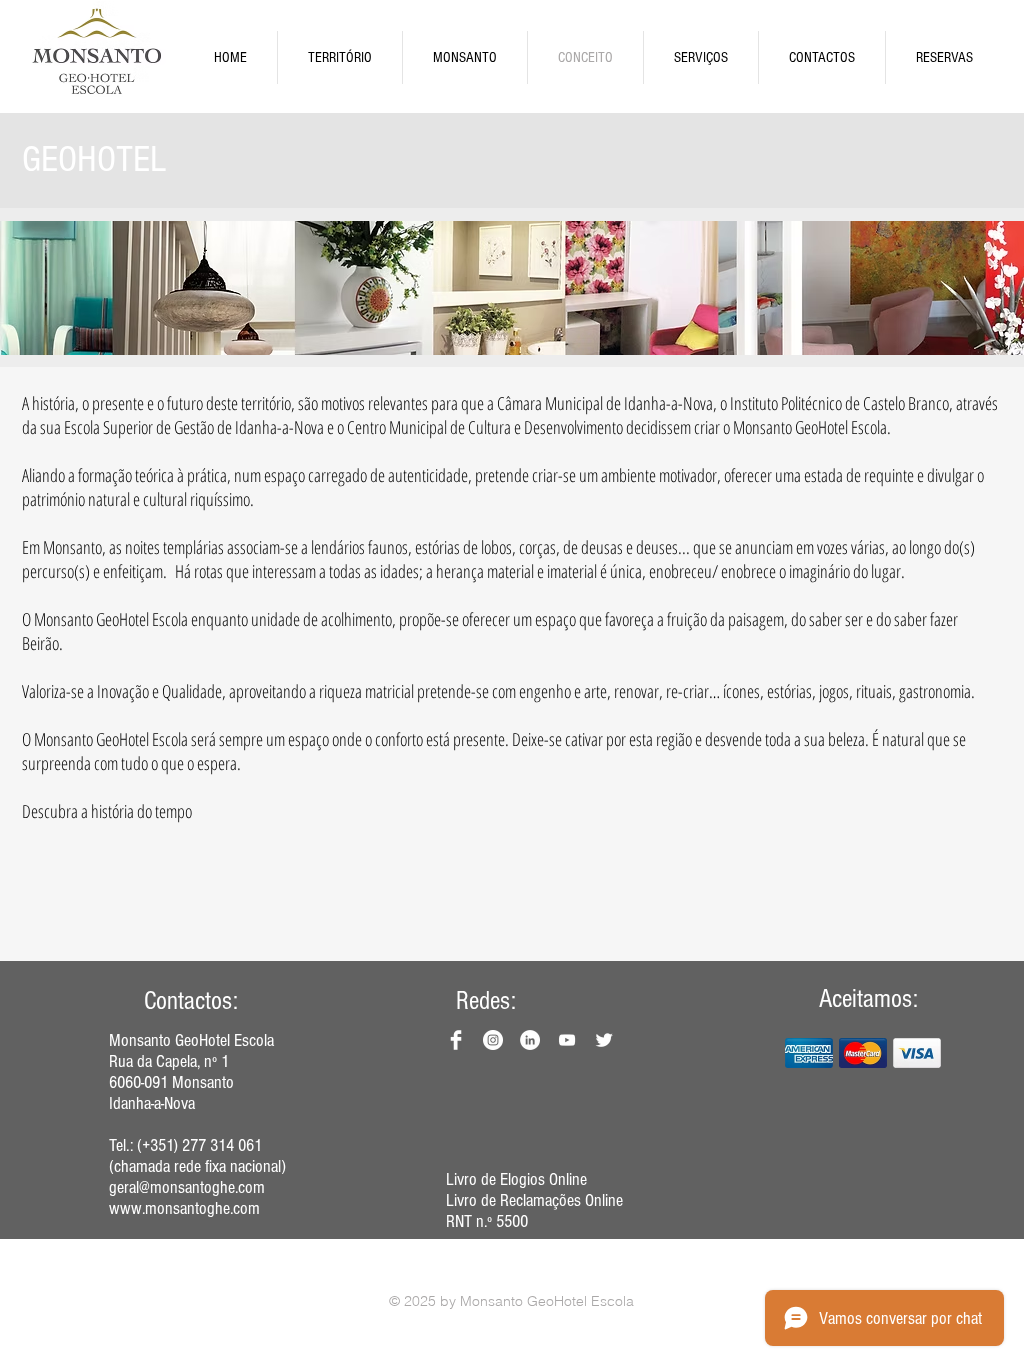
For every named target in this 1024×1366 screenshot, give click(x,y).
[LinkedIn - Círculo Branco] (530, 1040)
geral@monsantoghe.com (187, 1187)
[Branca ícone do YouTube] (567, 1040)
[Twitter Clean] (604, 1040)
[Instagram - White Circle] (493, 1040)
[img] (809, 1052)
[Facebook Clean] (456, 1040)
